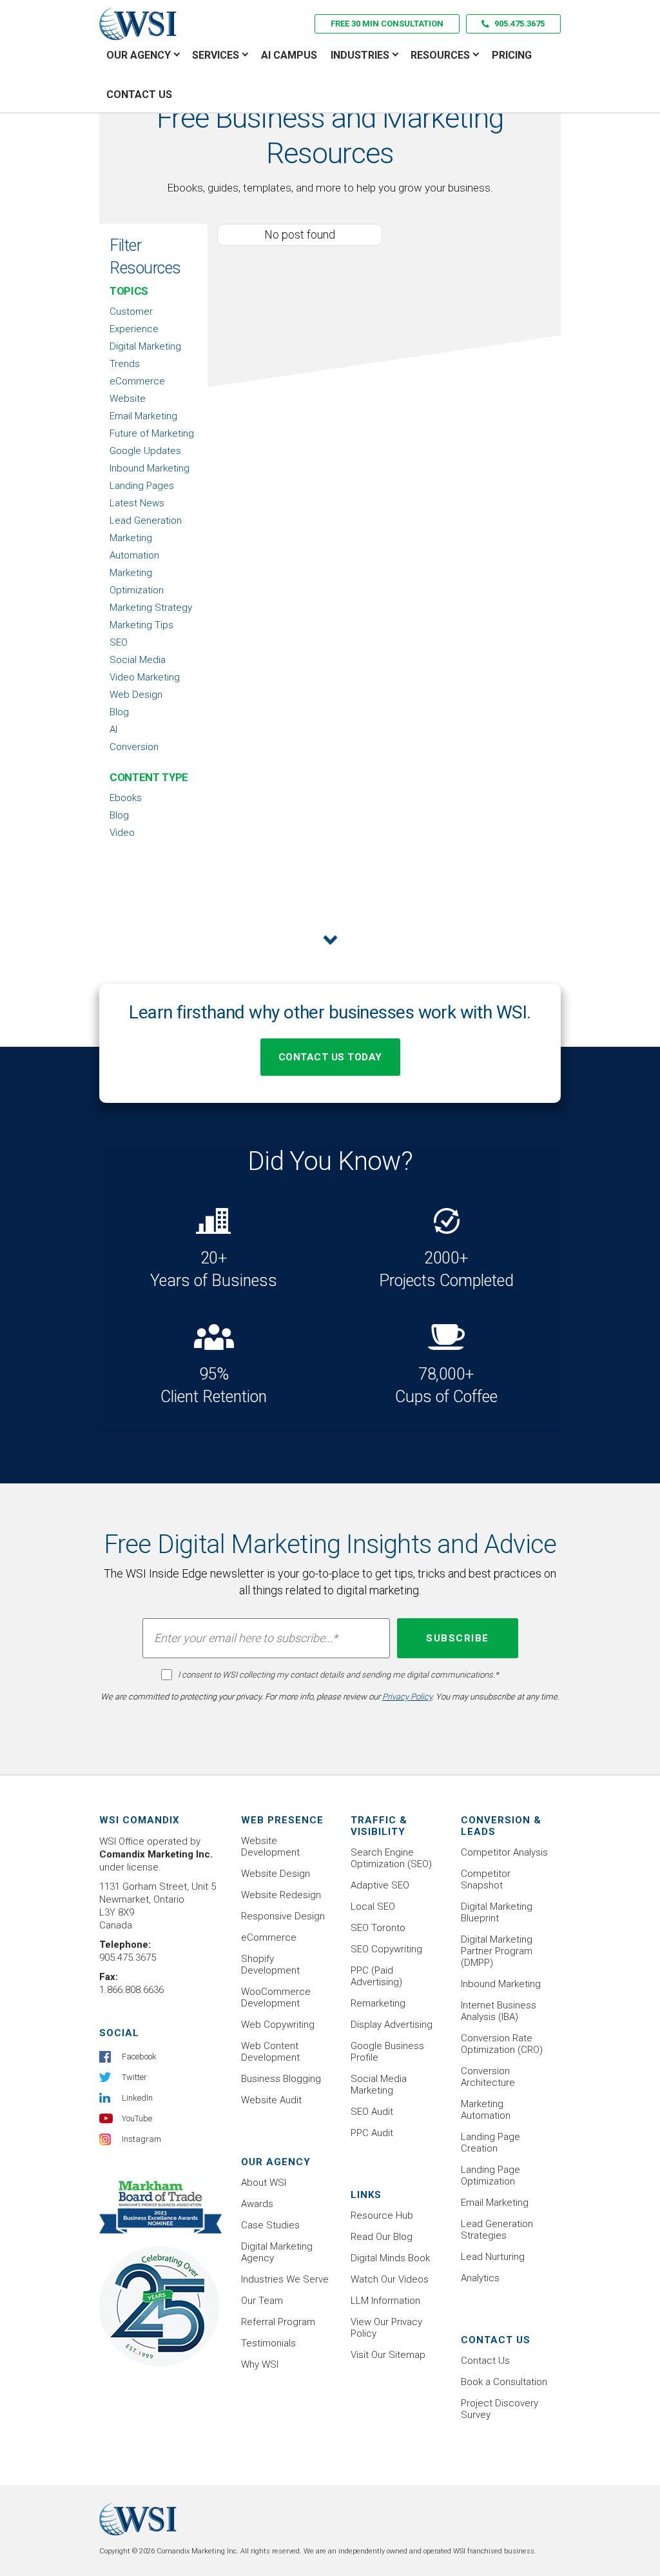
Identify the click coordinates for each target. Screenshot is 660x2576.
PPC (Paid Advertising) (376, 1976)
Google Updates (145, 451)
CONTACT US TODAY (330, 1057)
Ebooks (126, 798)
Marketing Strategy (151, 608)
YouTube (137, 2118)
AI (113, 729)
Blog (119, 712)
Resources (440, 55)
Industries (360, 55)
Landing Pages (142, 486)
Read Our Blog (382, 2237)
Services (216, 55)
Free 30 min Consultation (387, 24)
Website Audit (271, 2100)
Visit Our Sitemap (388, 2355)
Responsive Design (283, 1916)
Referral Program (278, 2322)
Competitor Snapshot (486, 1879)
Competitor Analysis (504, 1852)
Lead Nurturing (493, 2257)
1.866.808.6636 (131, 1990)
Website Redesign (281, 1895)
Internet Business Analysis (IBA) (499, 2011)
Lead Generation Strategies (497, 2230)
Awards (257, 2204)
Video (122, 833)
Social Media (138, 660)
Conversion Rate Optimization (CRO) (502, 2044)
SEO (119, 642)
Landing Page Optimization (490, 2175)
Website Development (270, 1847)
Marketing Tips (141, 625)
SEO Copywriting (386, 1949)
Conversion (134, 747)
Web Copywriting (278, 2025)
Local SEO (373, 1907)
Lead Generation (146, 520)
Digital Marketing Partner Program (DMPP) (497, 1951)
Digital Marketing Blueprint (497, 1912)
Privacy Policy (407, 1697)
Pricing (512, 55)
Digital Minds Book (390, 2258)
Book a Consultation (504, 2382)
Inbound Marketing (150, 468)
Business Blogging (281, 2079)
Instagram (141, 2139)
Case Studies (270, 2225)
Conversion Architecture (488, 2077)
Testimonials (268, 2343)
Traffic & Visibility (379, 1826)
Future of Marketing (152, 433)
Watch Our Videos (390, 2279)
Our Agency (139, 55)
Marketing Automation (486, 2110)
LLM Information (385, 2301)
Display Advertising (392, 2025)
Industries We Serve (285, 2279)
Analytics (480, 2278)
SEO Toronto (378, 1928)
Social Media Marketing (379, 2085)
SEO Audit (372, 2112)
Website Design (276, 1874)
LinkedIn (137, 2098)
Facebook (139, 2056)
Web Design (136, 695)
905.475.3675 (519, 24)
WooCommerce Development (276, 1997)
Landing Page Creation (490, 2143)
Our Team (262, 2301)
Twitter (134, 2077)
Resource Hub (382, 2215)
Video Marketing (145, 677)
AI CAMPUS (289, 55)
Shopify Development (270, 1965)
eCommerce (269, 1937)
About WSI (264, 2183)
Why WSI (260, 2364)
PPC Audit (372, 2133)
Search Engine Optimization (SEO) (391, 1858)
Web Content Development (270, 2052)
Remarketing (378, 2003)
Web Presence (282, 1820)
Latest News (137, 503)
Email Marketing (143, 416)
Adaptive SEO (380, 1885)
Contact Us (139, 94)
